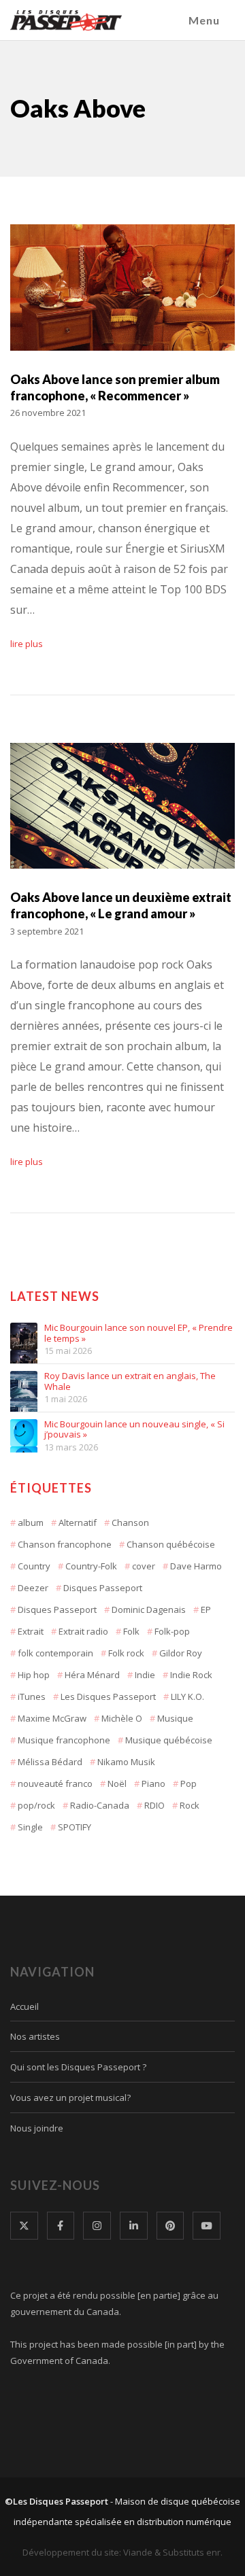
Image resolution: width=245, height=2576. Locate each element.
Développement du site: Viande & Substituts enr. (122, 2552)
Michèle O (122, 1718)
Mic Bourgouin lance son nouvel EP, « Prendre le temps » (138, 1333)
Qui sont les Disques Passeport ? (78, 2067)
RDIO (154, 1805)
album (31, 1522)
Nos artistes (35, 2036)
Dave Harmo (196, 1566)
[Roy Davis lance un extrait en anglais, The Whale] (24, 1385)
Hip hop (34, 1675)
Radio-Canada (100, 1805)
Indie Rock (191, 1675)
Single (30, 1827)
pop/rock (36, 1805)
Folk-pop (172, 1631)
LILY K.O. (187, 1696)
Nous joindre (37, 2128)
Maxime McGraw (52, 1718)
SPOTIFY (75, 1827)
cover (144, 1566)
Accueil (24, 2006)
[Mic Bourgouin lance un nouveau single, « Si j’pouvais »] (24, 1433)
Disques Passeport (103, 1588)
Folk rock (126, 1653)
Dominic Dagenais (149, 1609)
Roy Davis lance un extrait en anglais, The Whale (130, 1381)
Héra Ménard (92, 1675)
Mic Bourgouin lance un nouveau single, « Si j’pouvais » (134, 1430)
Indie (145, 1675)
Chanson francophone (65, 1544)
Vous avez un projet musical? (70, 2098)
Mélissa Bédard (50, 1762)
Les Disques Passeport (108, 1696)
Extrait (31, 1631)
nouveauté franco (55, 1783)
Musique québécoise (169, 1740)
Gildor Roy (181, 1653)
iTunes (32, 1696)
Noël (117, 1783)
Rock (190, 1805)
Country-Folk (91, 1566)
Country (34, 1566)
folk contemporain (55, 1653)
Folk (131, 1631)
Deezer (33, 1588)
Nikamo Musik (126, 1762)
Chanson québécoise (171, 1544)
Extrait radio (83, 1631)
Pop (189, 1783)
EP (206, 1609)
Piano (153, 1783)
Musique (175, 1718)
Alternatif (78, 1522)
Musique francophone (64, 1740)
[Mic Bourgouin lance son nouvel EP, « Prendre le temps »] (24, 1336)
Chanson (130, 1522)
